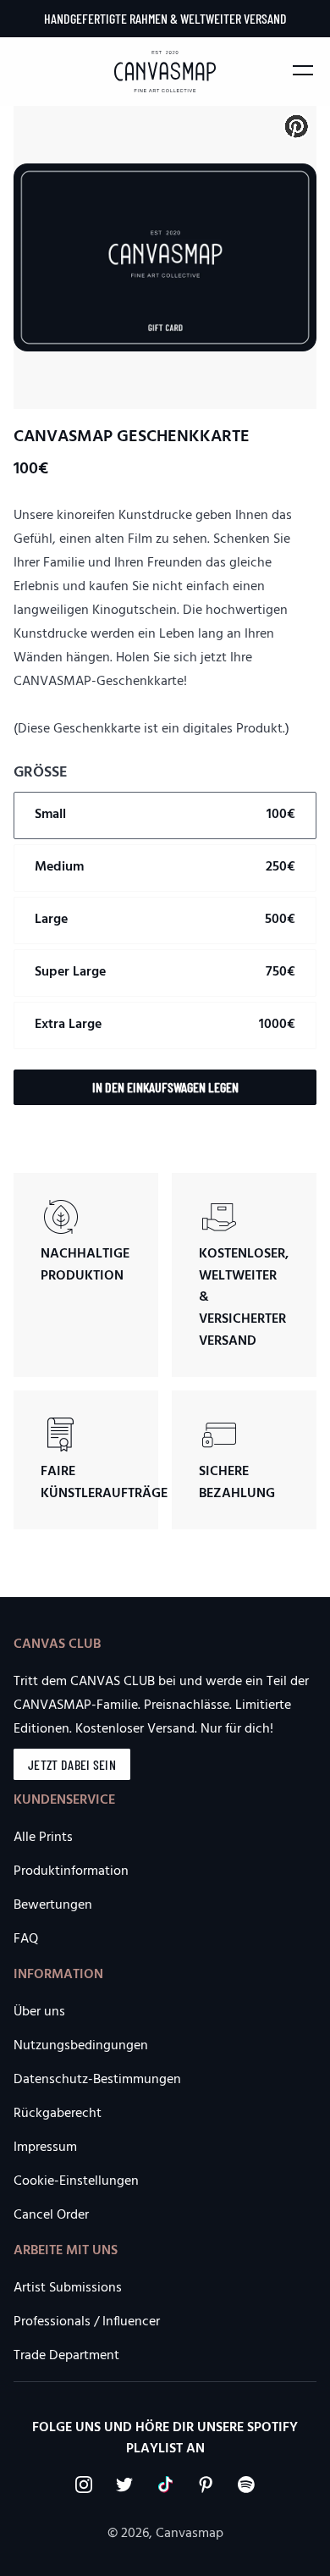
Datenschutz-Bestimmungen (97, 2080)
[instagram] (84, 2485)
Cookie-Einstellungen (76, 2181)
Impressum (45, 2148)
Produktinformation (71, 1871)
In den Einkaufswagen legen (165, 1087)
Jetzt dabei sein (72, 1764)
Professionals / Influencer (87, 2322)
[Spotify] (246, 2485)
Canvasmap (190, 2534)
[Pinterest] (206, 2485)
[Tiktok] (165, 2485)
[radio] (165, 815)
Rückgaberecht (58, 2114)
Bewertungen (53, 1905)
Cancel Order (51, 2215)
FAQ (26, 1939)
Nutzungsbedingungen (81, 2046)
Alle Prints (43, 1838)
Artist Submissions (68, 2288)
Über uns (39, 2012)
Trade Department (66, 2356)
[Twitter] (124, 2485)
